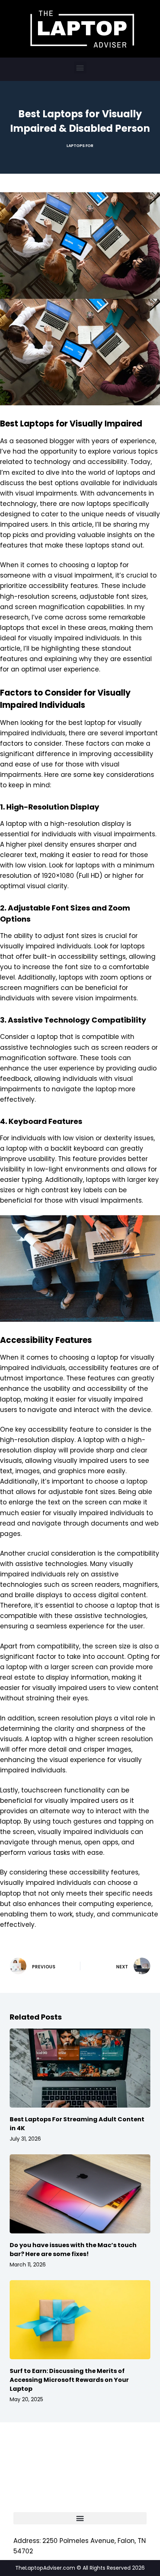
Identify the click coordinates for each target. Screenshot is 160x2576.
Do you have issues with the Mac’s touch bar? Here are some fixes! (73, 2250)
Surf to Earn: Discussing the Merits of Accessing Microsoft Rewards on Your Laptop (69, 2380)
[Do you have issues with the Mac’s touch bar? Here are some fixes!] (80, 2194)
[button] (80, 67)
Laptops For (80, 146)
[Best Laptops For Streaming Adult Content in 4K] (80, 2068)
